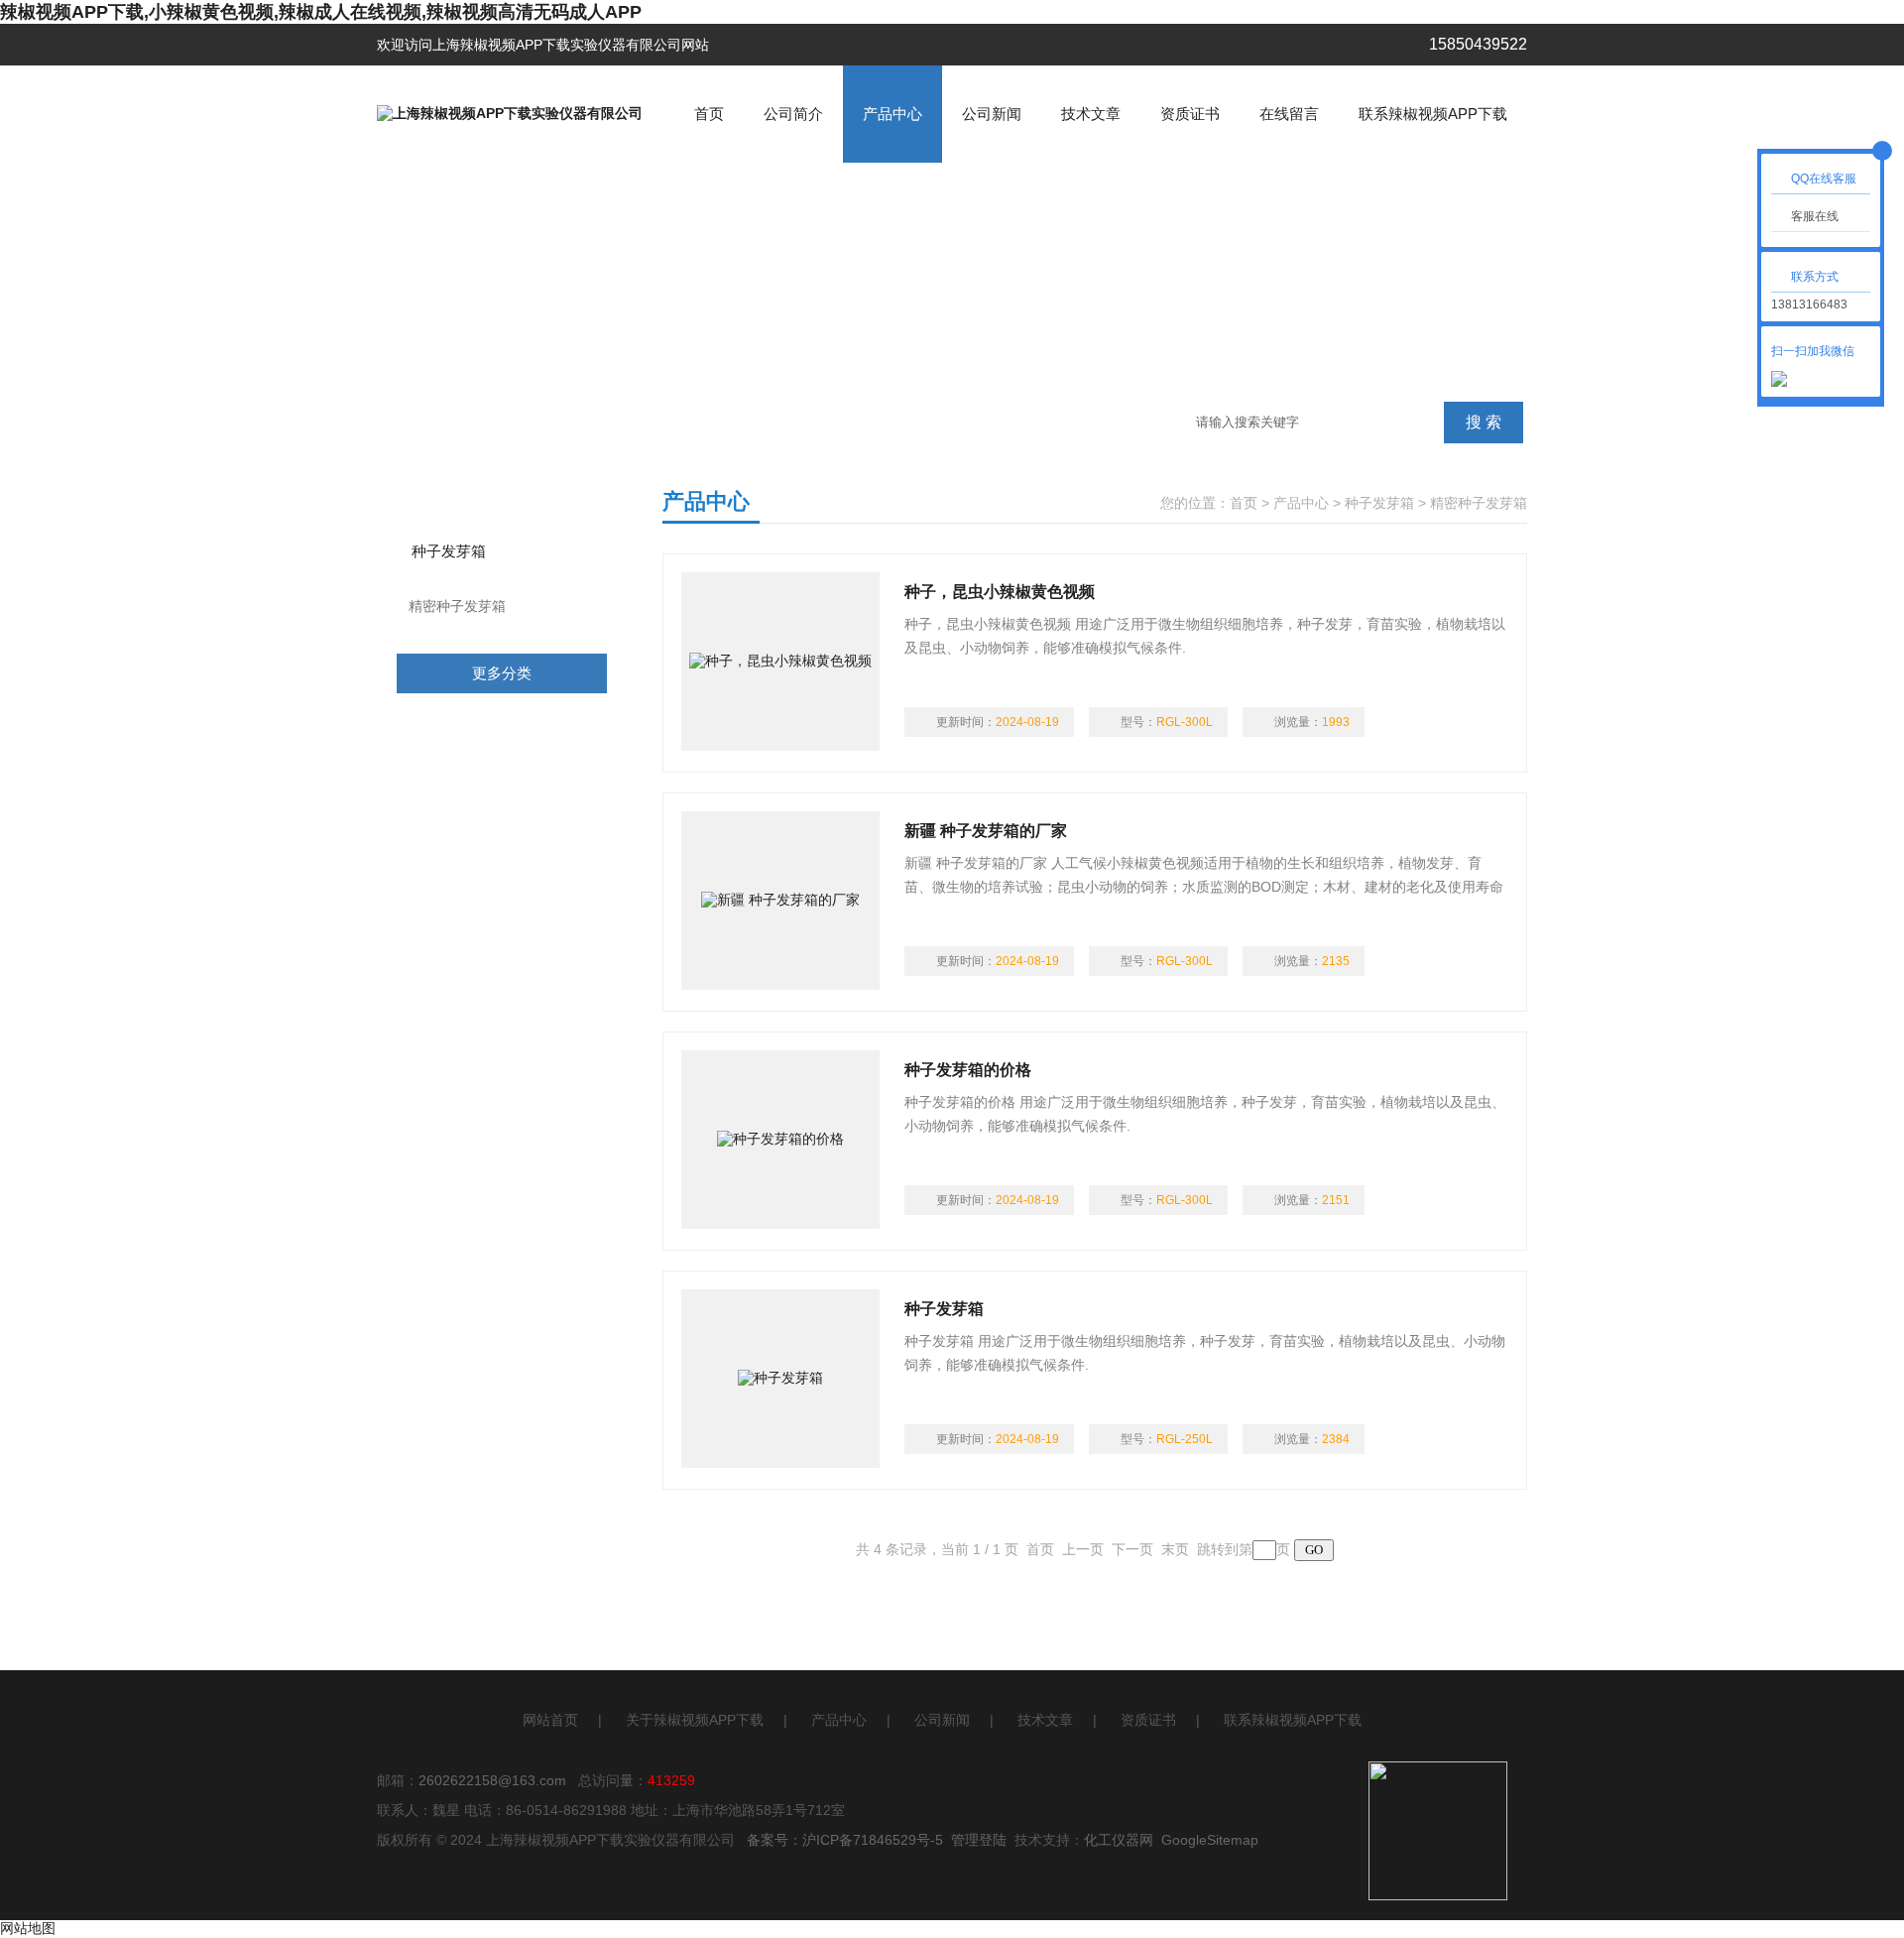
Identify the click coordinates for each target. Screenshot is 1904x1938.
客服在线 (1815, 216)
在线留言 (1289, 114)
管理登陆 (979, 1840)
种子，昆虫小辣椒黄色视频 (1000, 592)
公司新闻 (992, 114)
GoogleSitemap (1210, 1840)
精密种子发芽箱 (457, 606)
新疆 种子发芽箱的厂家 (986, 831)
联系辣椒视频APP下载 (1433, 114)
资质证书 (1190, 114)
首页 (709, 114)
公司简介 (793, 114)
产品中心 (892, 114)
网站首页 (550, 1720)
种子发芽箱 (449, 551)
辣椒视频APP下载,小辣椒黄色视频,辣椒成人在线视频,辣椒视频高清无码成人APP (321, 12)
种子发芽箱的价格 (968, 1070)
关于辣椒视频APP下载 (695, 1720)
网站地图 (28, 1928)
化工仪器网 (1119, 1840)
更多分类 (502, 673)
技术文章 (1091, 114)
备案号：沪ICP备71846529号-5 (845, 1840)
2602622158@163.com (492, 1780)
